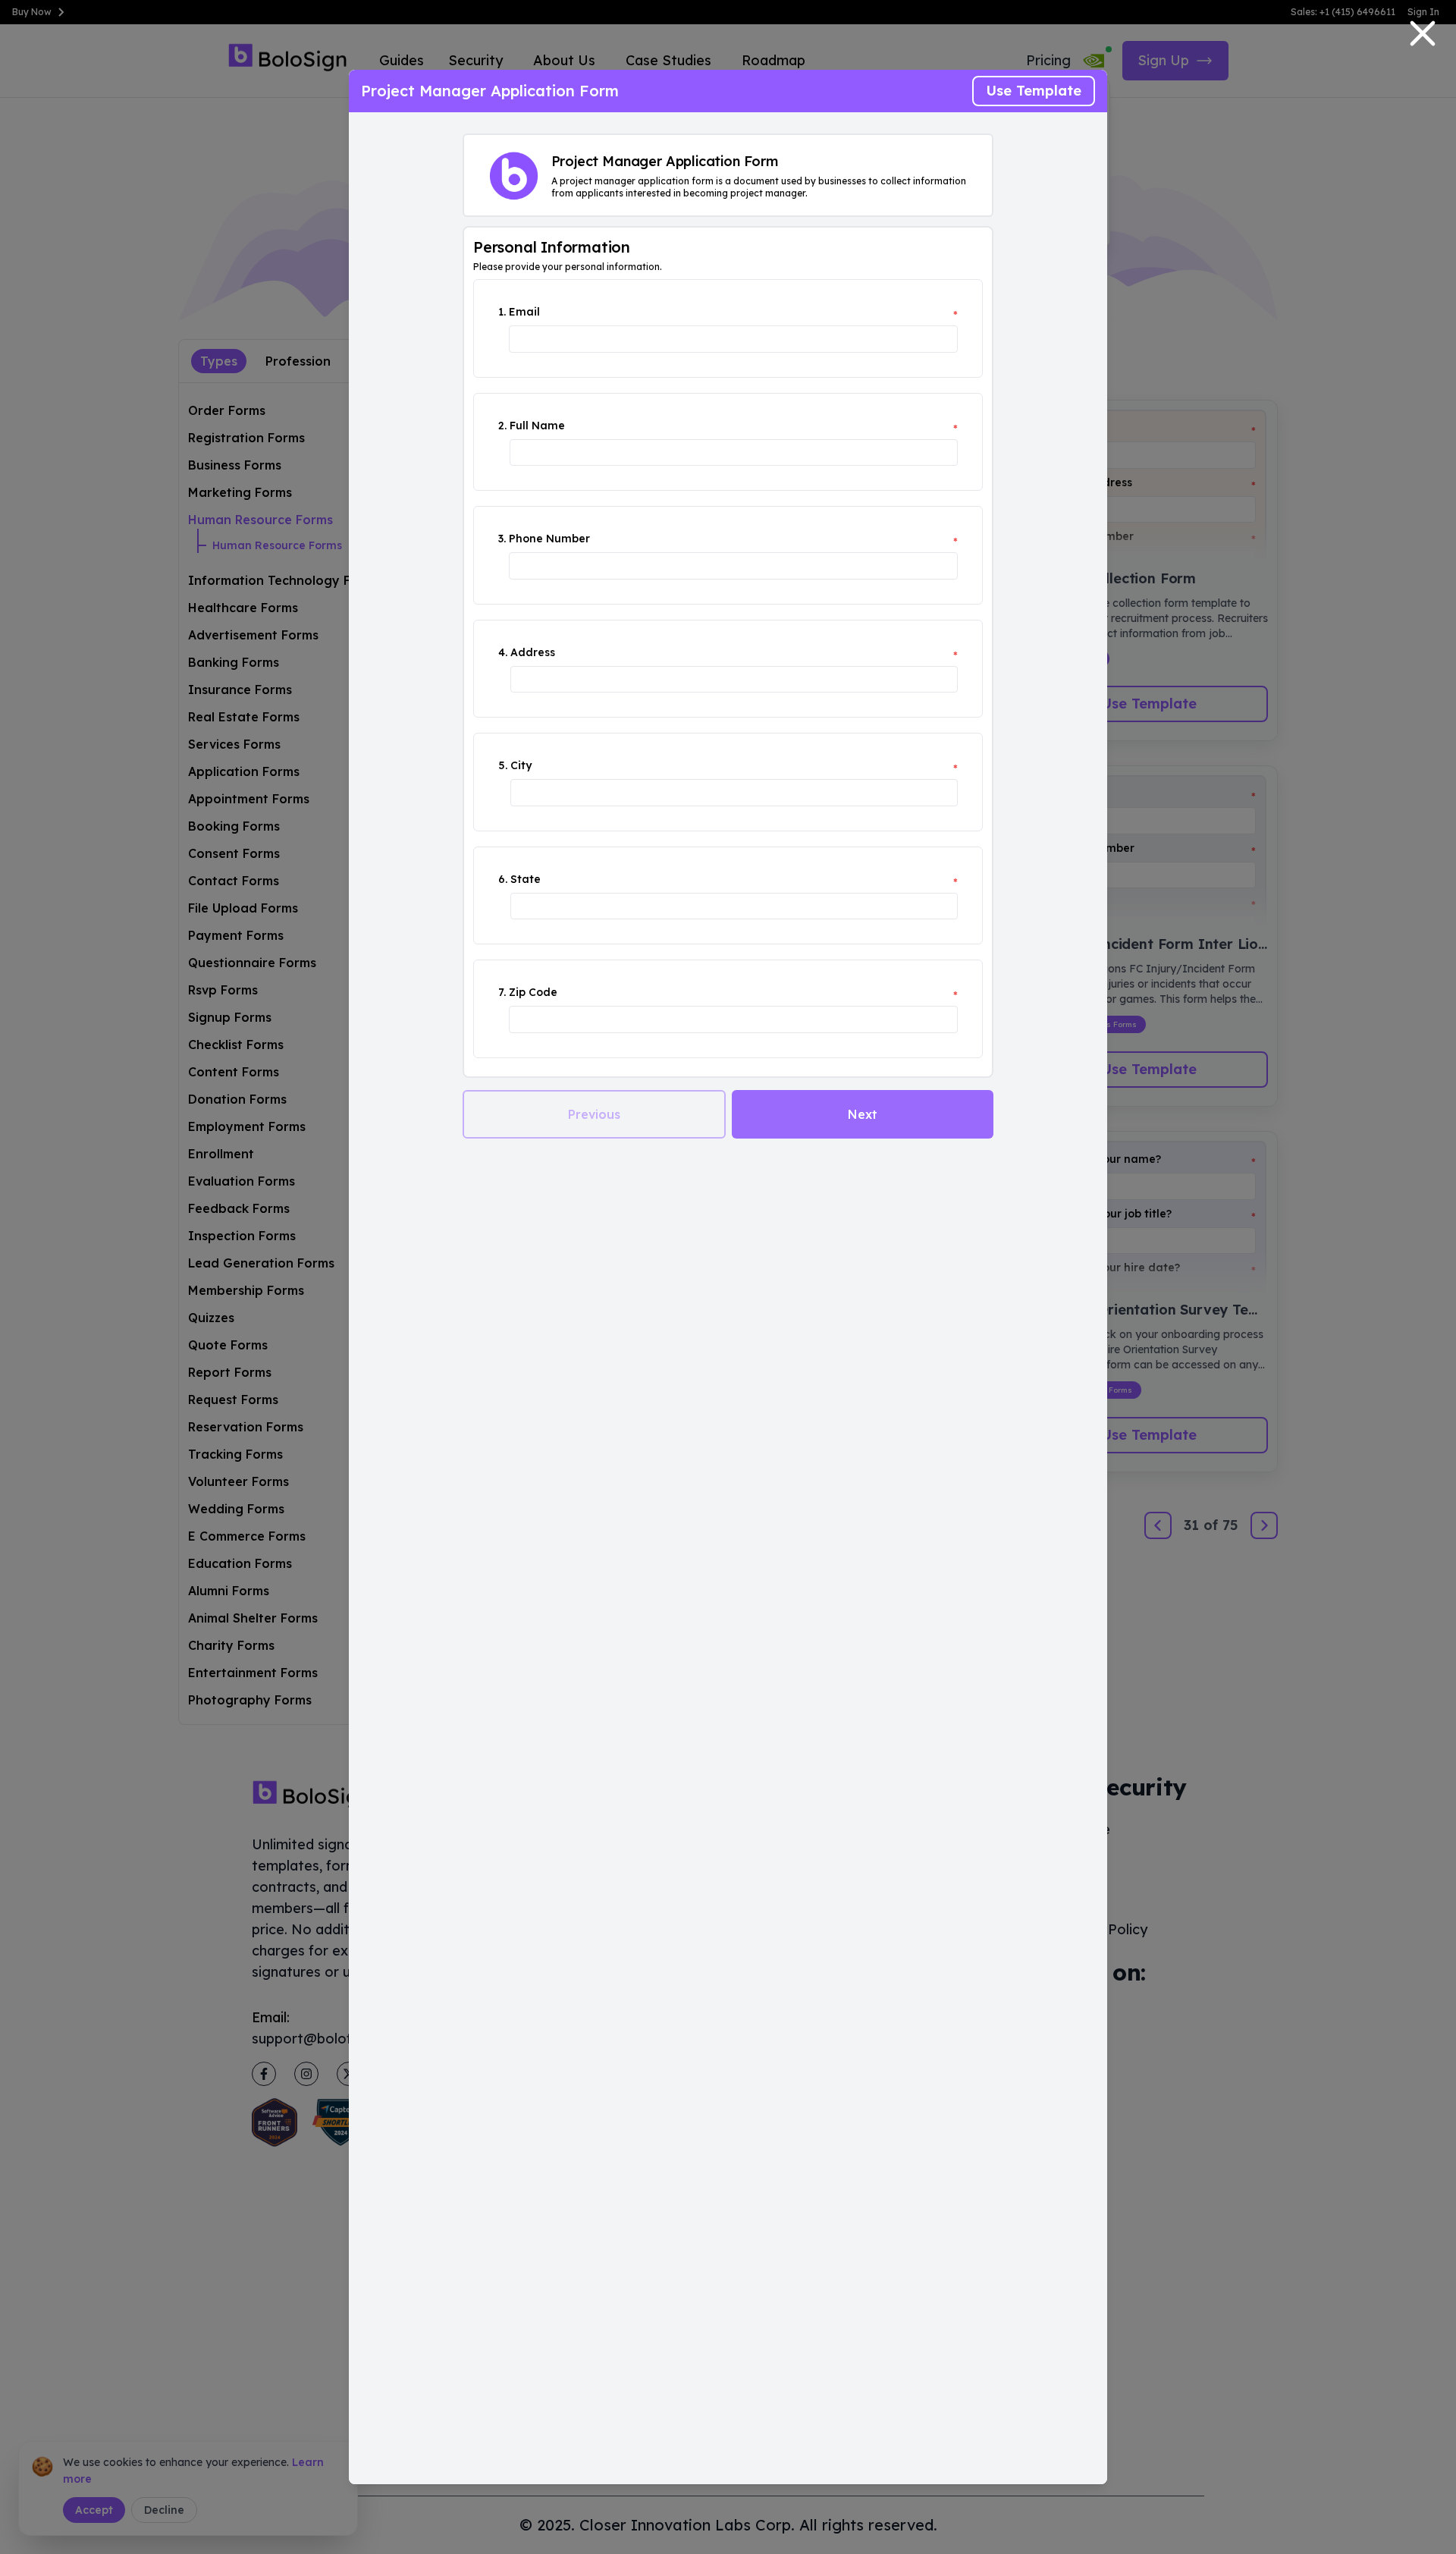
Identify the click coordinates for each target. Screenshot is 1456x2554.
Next (863, 1114)
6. (503, 879)
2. (502, 426)
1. (502, 312)
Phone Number (549, 539)
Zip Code (533, 992)
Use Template (1034, 91)
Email (524, 312)
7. (502, 992)
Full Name (537, 426)
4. (503, 652)
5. (503, 765)
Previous (594, 1114)
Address (533, 652)
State (526, 879)
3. (502, 539)
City (521, 765)
